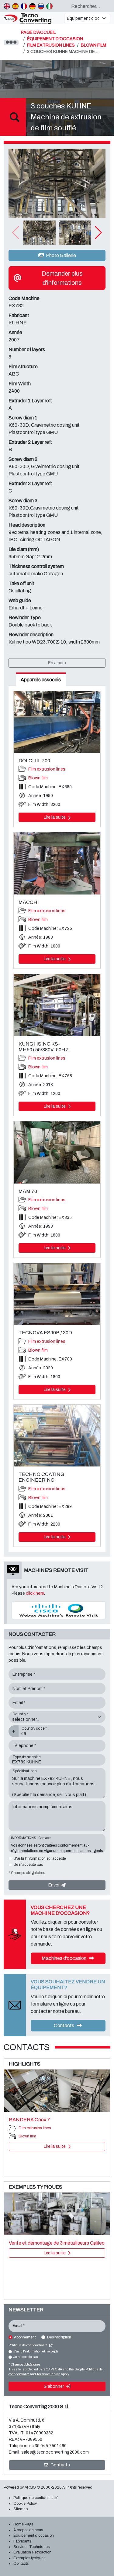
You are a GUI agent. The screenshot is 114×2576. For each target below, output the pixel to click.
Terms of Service (48, 2374)
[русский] (41, 6)
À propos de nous (28, 2530)
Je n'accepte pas (28, 1865)
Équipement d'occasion (34, 2535)
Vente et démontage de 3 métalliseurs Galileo (57, 2243)
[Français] (24, 6)
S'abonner (54, 2386)
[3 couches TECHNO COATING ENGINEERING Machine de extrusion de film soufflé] (57, 1436)
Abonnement (25, 2337)
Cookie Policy (25, 2504)
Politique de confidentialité (28, 2345)
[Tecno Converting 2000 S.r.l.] (31, 18)
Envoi (54, 1885)
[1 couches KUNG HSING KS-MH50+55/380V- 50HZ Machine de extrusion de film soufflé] (57, 1005)
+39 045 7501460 (49, 2446)
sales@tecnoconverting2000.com (55, 2452)
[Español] (15, 6)
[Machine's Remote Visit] (59, 1610)
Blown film (38, 778)
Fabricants (22, 2541)
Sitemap (21, 2509)
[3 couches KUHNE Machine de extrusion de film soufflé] (57, 183)
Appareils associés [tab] (41, 680)
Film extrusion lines (47, 769)
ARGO (30, 2487)
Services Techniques (31, 2547)
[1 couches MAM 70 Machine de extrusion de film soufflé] (57, 1152)
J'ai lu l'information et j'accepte (40, 1858)
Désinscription (59, 2337)
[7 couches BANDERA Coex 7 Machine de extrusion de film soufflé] (57, 2091)
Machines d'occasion (64, 1958)
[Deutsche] (32, 6)
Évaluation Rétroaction (32, 2552)
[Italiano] (49, 6)
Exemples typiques (29, 2558)
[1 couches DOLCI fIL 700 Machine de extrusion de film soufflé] (57, 722)
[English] (7, 6)
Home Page (23, 2524)
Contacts (64, 2026)
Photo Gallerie (60, 255)
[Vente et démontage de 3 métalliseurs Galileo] (57, 2214)
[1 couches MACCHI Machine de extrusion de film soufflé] (57, 863)
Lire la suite (55, 817)
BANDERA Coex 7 (29, 2120)
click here (35, 1593)
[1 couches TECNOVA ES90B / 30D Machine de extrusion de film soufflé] (57, 1294)
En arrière (57, 663)
